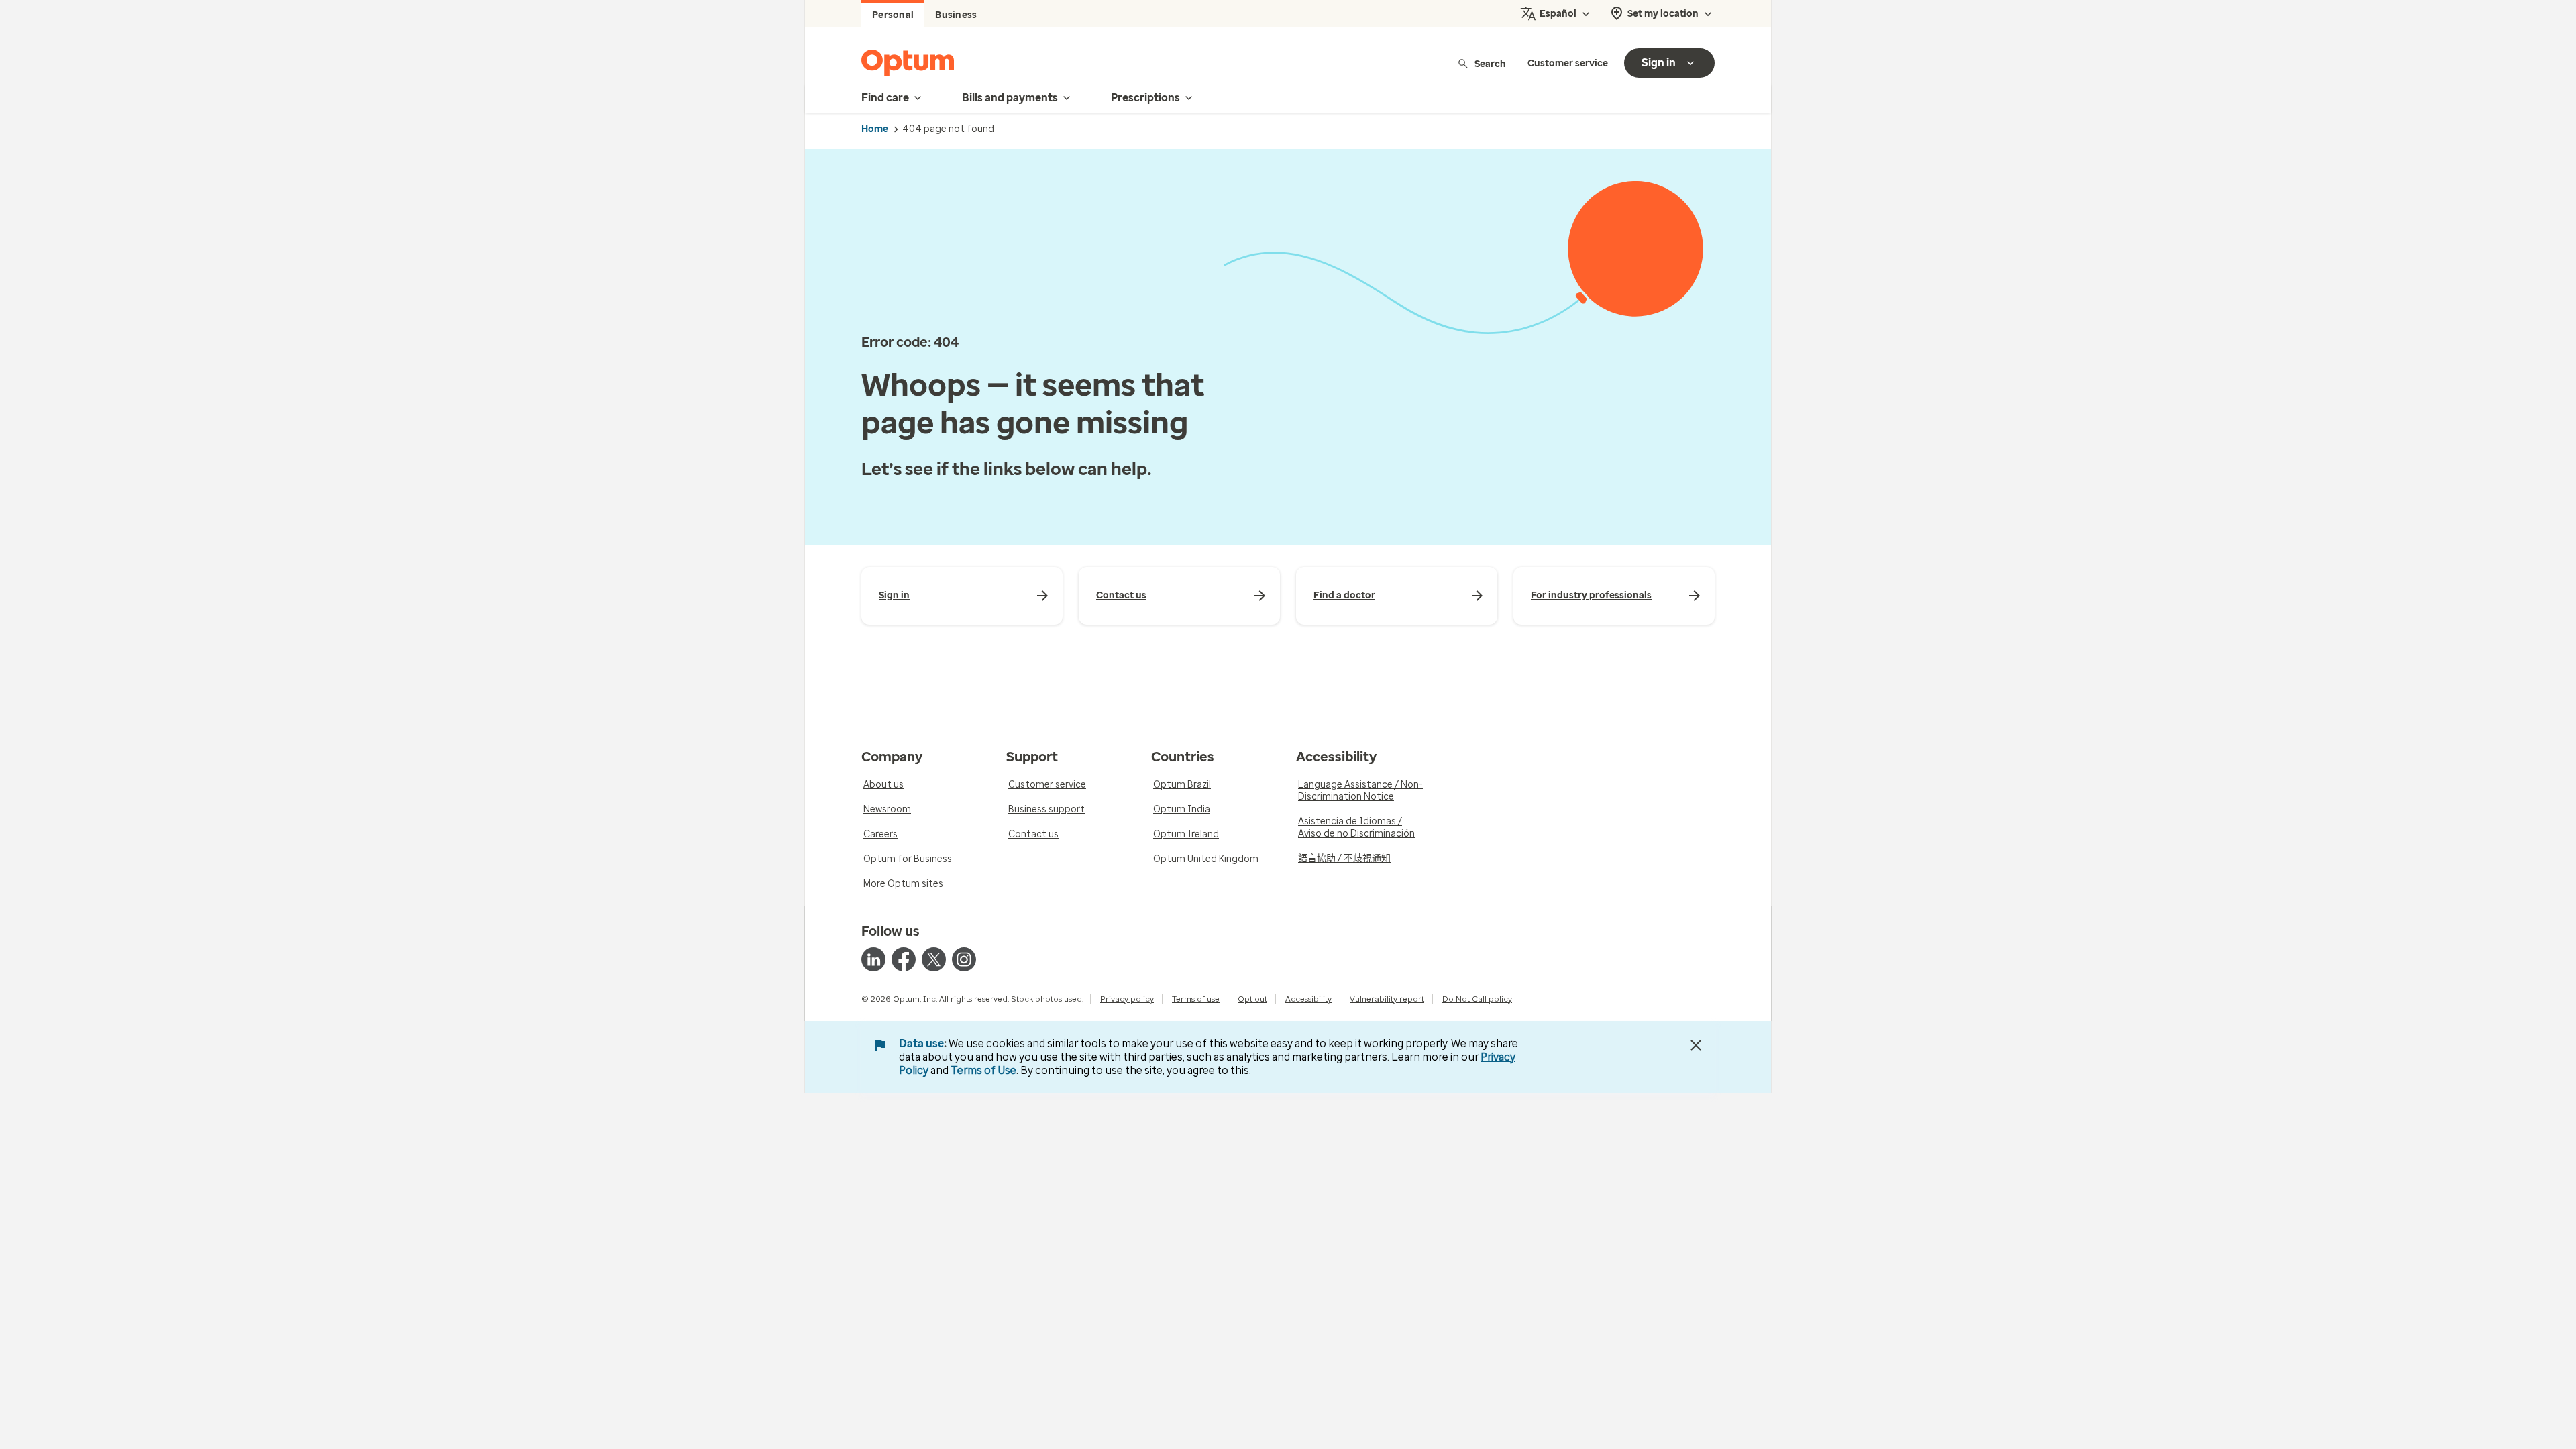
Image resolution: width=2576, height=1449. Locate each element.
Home (875, 129)
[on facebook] (904, 959)
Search (1490, 63)
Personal (893, 15)
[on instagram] (964, 959)
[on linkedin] (873, 959)
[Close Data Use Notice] (1696, 1045)
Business (956, 15)
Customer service (1568, 63)
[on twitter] (934, 959)
